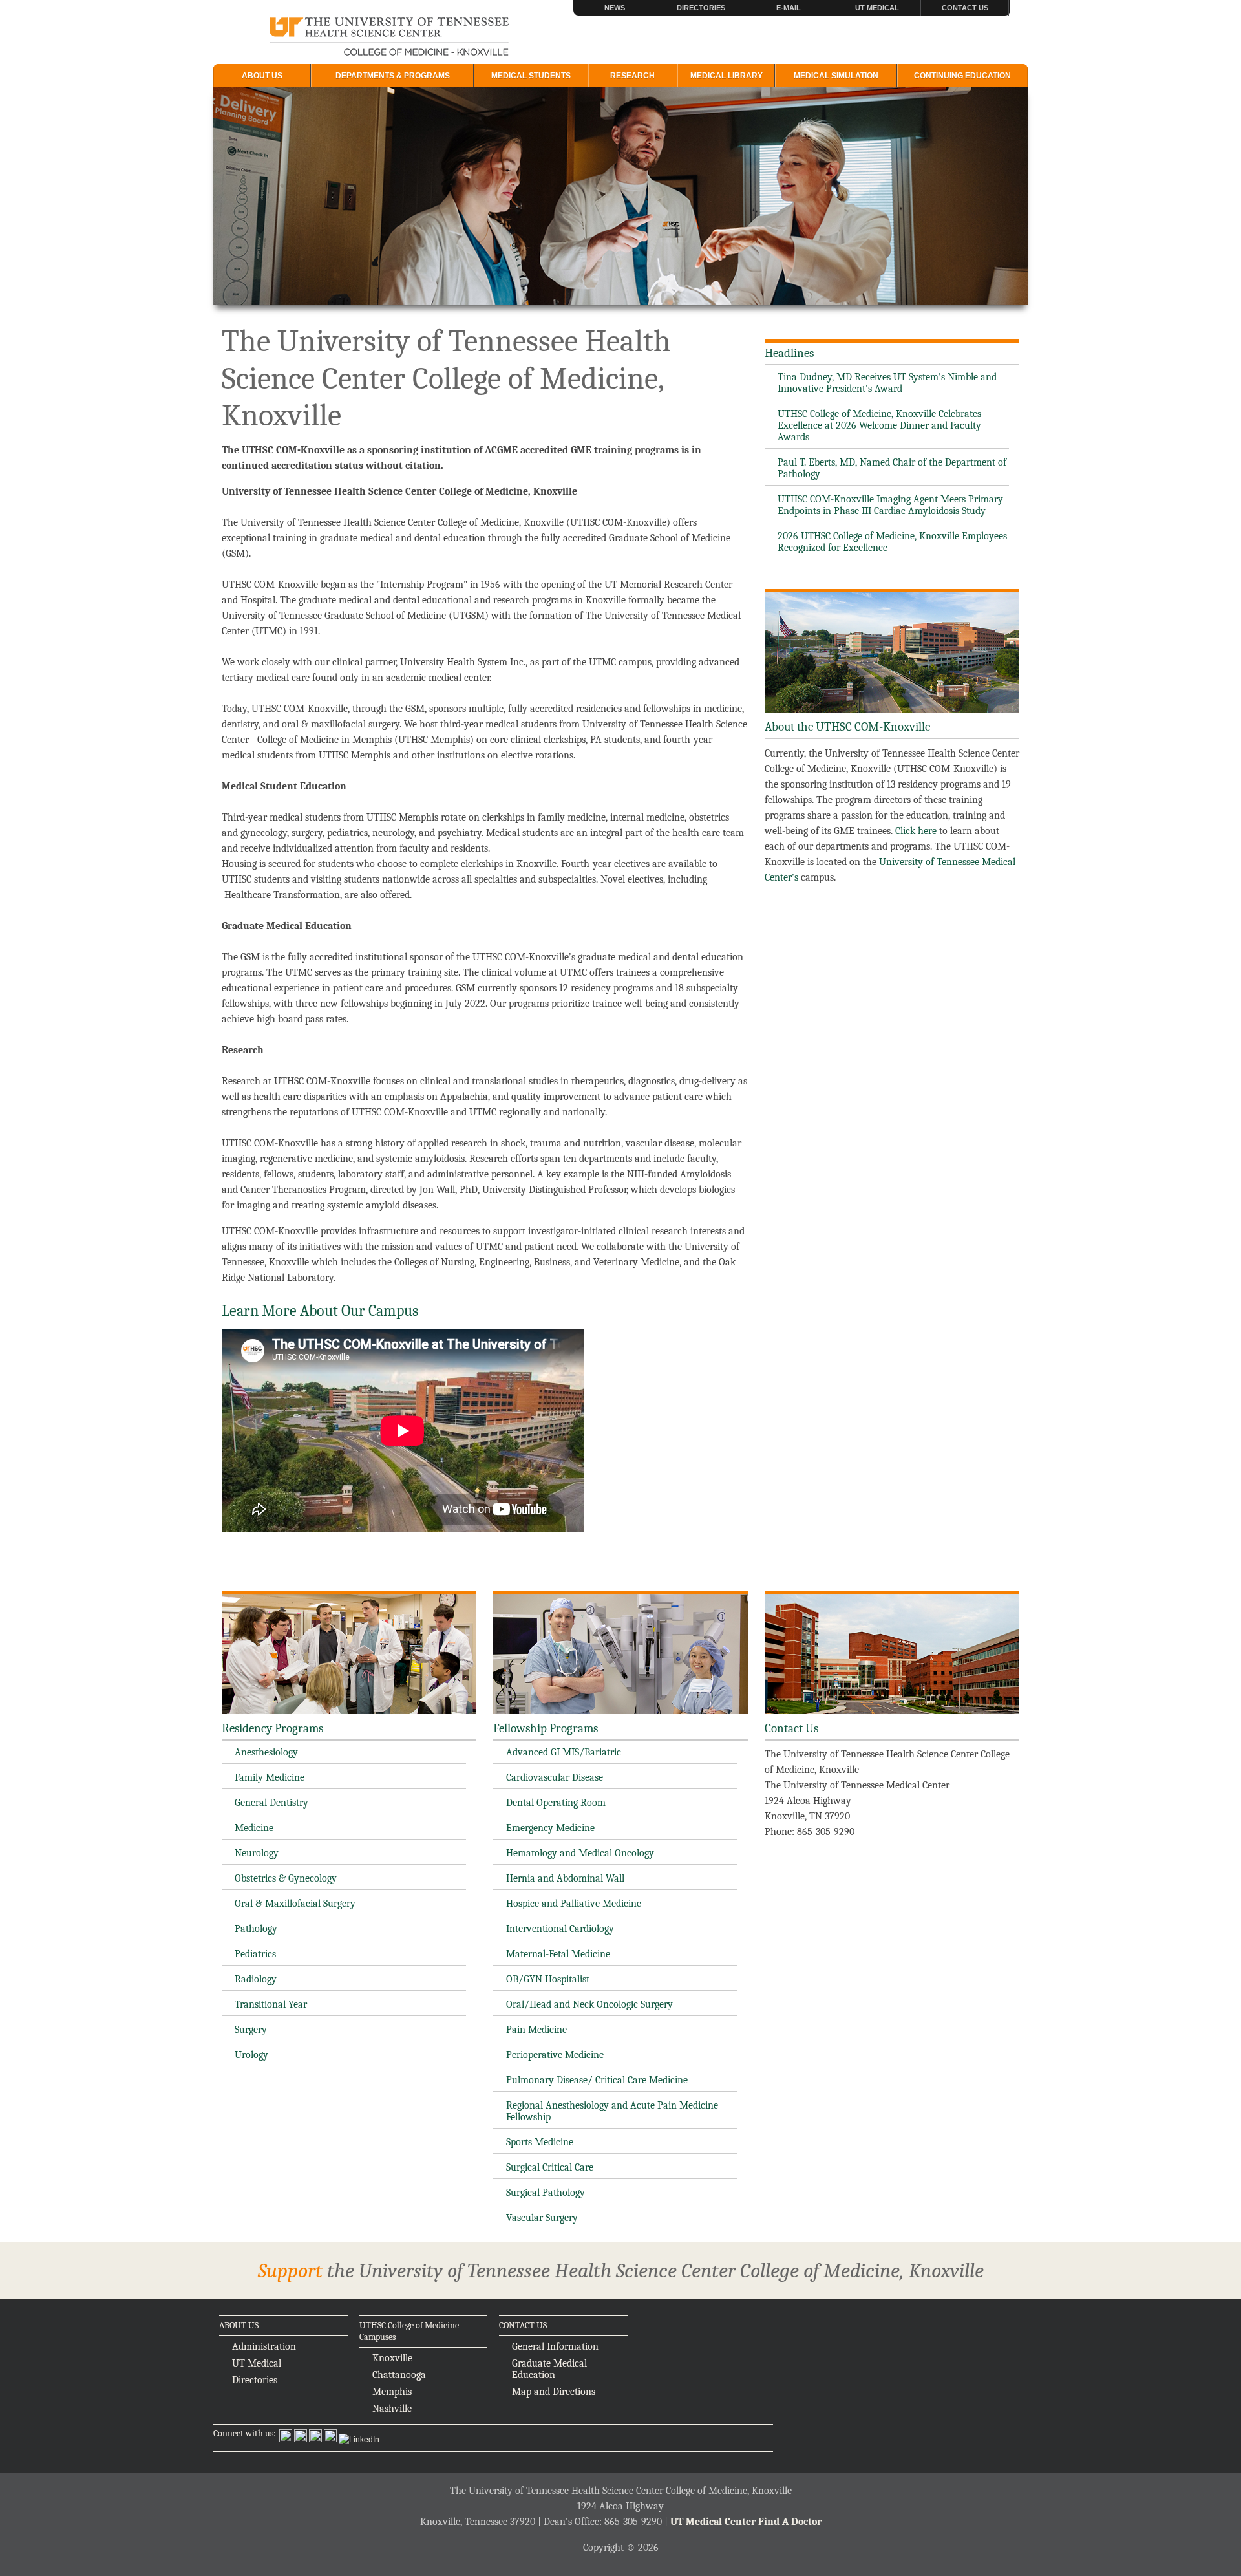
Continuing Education (962, 76)
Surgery (251, 2030)
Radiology (256, 1979)
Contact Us (965, 8)
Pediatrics (255, 1954)
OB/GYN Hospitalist (548, 1979)
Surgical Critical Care (550, 2167)
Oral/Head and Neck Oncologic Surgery (589, 2004)
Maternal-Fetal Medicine (558, 1954)
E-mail (789, 8)
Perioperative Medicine (555, 2055)
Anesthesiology (266, 1752)
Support (290, 2270)
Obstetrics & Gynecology (286, 1878)
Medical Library (727, 76)
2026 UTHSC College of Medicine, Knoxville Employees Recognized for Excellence (892, 542)
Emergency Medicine (550, 1828)
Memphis (392, 2392)
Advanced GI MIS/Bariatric (564, 1752)
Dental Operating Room (556, 1803)
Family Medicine (270, 1777)
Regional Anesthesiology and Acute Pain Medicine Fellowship (612, 2111)
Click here (916, 831)
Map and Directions (554, 2392)
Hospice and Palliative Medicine (574, 1904)
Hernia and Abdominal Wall (565, 1878)
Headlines (789, 353)
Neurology (257, 1853)
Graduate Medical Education (549, 2369)
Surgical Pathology (546, 2193)
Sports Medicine (540, 2142)
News (615, 8)
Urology (251, 2055)
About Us (262, 76)
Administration (264, 2346)
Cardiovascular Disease (555, 1777)
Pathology (256, 1929)
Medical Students (531, 76)
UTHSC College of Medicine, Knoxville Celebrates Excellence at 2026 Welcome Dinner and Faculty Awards (879, 425)
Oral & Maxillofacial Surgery (295, 1904)
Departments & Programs (393, 76)
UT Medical (877, 8)
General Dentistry (271, 1803)
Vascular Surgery (542, 2218)
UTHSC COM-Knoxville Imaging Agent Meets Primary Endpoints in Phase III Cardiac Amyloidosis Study (890, 505)
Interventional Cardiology (560, 1929)
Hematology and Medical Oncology (580, 1853)
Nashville (392, 2409)
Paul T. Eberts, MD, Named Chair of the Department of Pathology (892, 468)
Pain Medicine (536, 2030)
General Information (555, 2346)
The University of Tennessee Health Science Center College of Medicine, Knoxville (389, 38)
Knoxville (392, 2358)
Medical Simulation (836, 76)
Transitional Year (271, 2004)
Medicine (254, 1828)
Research (632, 76)
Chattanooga (399, 2375)
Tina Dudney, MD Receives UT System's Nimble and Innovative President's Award (887, 383)
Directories (701, 8)
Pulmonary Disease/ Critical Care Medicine (597, 2080)
